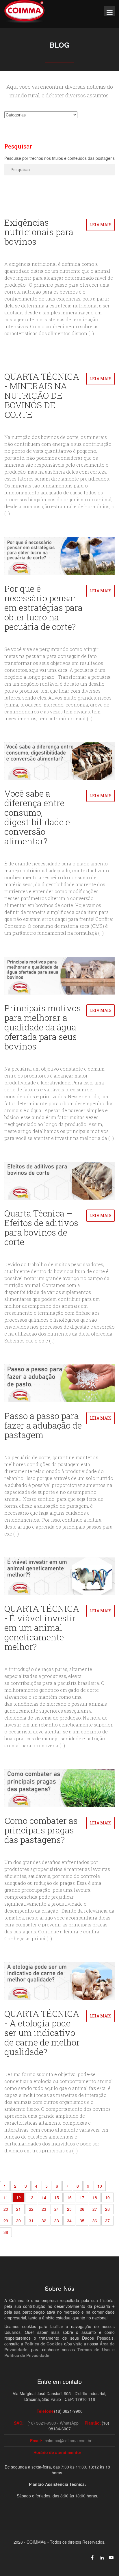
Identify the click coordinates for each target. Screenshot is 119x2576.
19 (107, 2197)
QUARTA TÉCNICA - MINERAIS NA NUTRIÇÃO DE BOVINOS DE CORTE (42, 395)
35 (82, 2221)
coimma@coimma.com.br (68, 2440)
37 (107, 2221)
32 (44, 2221)
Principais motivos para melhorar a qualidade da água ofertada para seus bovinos (43, 1027)
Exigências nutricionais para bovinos (39, 232)
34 (69, 2221)
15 (57, 2197)
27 (95, 2209)
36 (95, 2221)
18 (95, 2197)
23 (44, 2209)
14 (44, 2197)
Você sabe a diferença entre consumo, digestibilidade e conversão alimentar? (37, 817)
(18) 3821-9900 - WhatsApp (53, 2423)
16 (69, 2197)
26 (82, 2209)
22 (31, 2209)
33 (57, 2221)
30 (18, 2221)
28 (107, 2209)
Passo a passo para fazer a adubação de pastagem (43, 1425)
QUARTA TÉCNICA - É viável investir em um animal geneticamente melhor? (42, 1628)
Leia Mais (101, 225)
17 (82, 2197)
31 (31, 2221)
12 (18, 2197)
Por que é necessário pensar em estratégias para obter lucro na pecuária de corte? (43, 608)
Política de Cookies (44, 2344)
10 (100, 2186)
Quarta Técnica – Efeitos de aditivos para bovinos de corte (41, 1227)
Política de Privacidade (27, 2355)
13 (31, 2197)
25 (69, 2209)
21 (18, 2209)
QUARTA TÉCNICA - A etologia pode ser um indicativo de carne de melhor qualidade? (42, 2033)
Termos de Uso (94, 2349)
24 (57, 2209)
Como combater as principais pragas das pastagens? (41, 1830)
